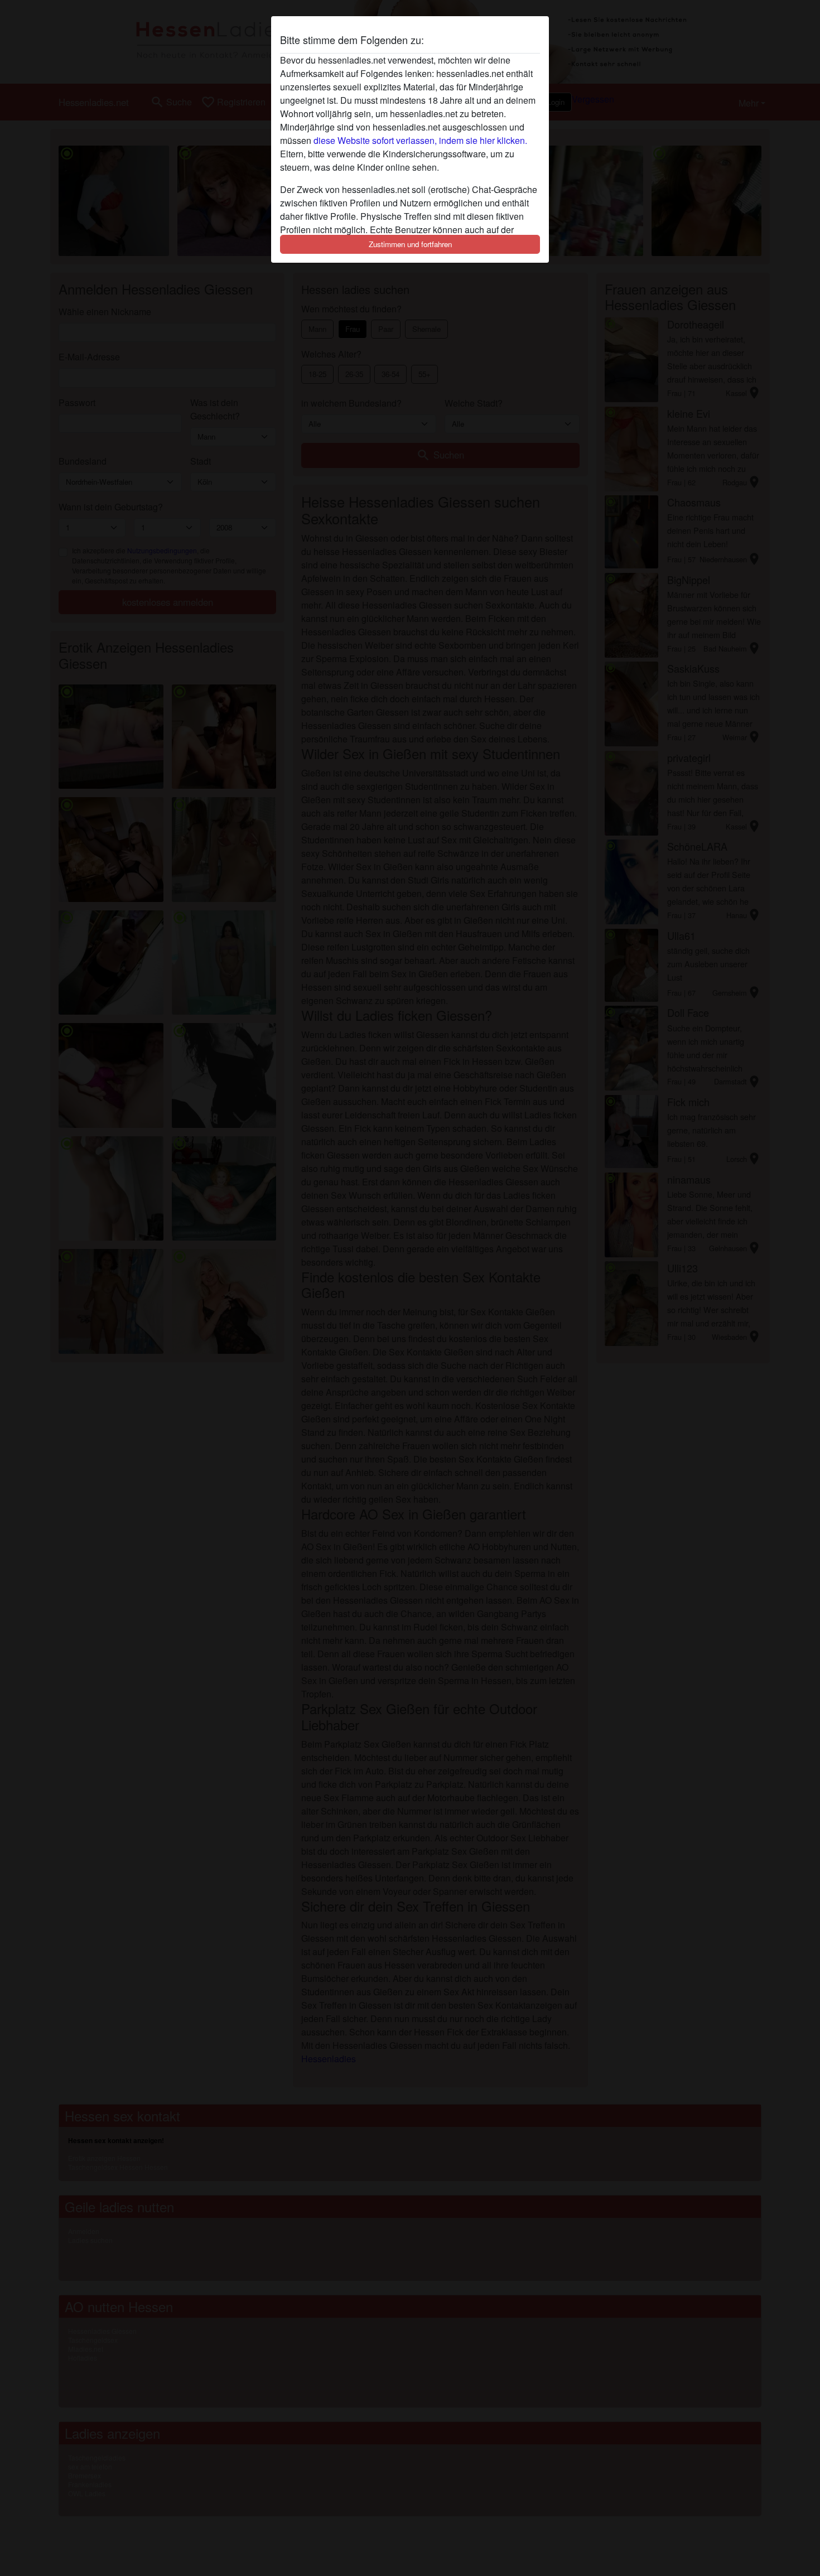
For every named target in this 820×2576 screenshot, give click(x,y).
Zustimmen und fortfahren (410, 244)
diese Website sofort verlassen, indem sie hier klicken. (420, 140)
